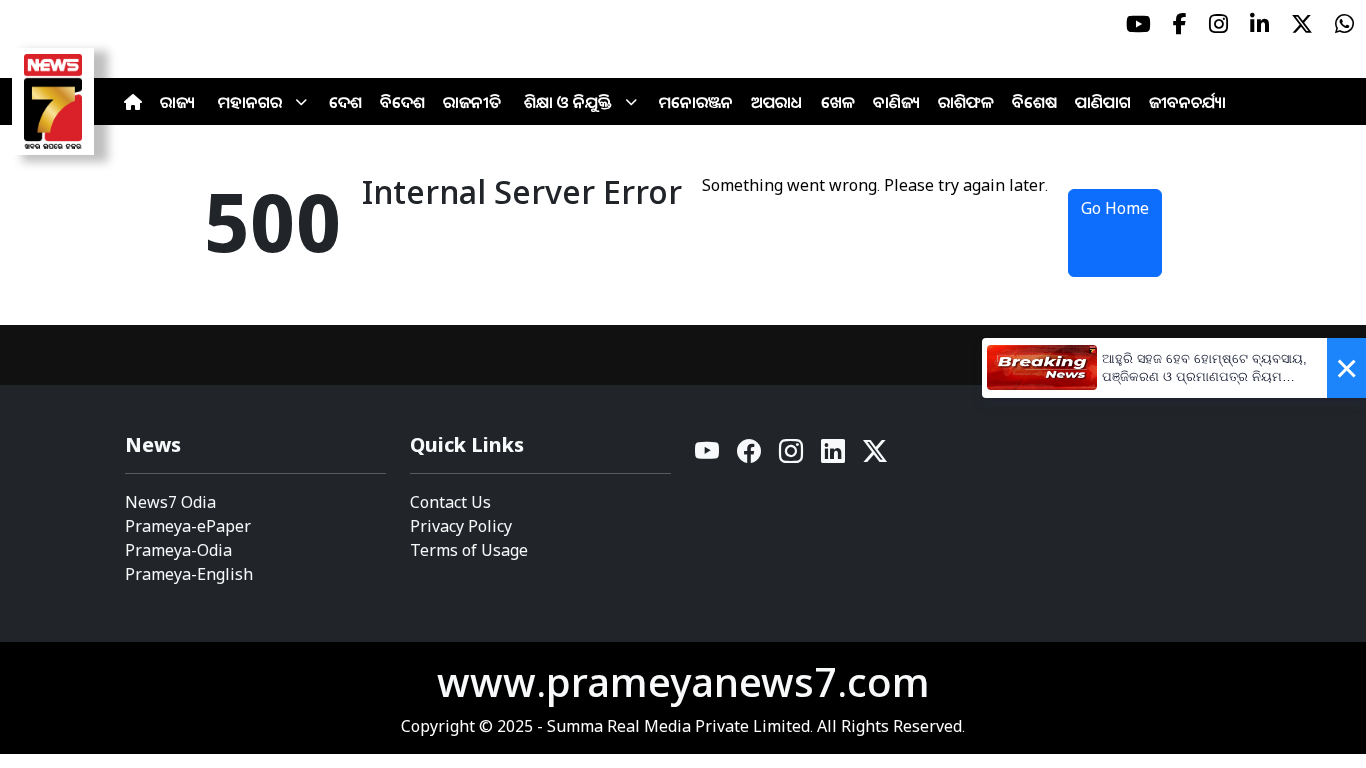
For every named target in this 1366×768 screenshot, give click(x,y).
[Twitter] (875, 456)
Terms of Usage (469, 550)
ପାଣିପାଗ (1103, 102)
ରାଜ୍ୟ (177, 102)
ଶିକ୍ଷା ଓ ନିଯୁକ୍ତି (568, 102)
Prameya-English (189, 574)
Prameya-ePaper (188, 526)
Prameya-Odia (178, 550)
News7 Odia (170, 502)
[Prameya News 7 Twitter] (1302, 24)
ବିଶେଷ (1034, 102)
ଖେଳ (838, 102)
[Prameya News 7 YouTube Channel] (1138, 24)
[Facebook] (750, 456)
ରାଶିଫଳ (966, 102)
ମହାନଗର (250, 102)
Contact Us (450, 502)
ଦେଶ (345, 102)
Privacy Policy (461, 526)
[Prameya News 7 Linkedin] (1259, 24)
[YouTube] (708, 456)
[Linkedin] (834, 456)
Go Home (1115, 208)
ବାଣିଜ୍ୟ (896, 102)
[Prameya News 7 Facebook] (1180, 24)
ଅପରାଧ (777, 102)
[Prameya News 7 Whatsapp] (1344, 24)
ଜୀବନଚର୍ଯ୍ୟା (1187, 102)
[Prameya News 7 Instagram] (1218, 24)
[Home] (133, 102)
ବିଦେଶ (402, 102)
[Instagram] (792, 456)
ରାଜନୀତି (472, 102)
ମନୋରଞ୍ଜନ (696, 102)
